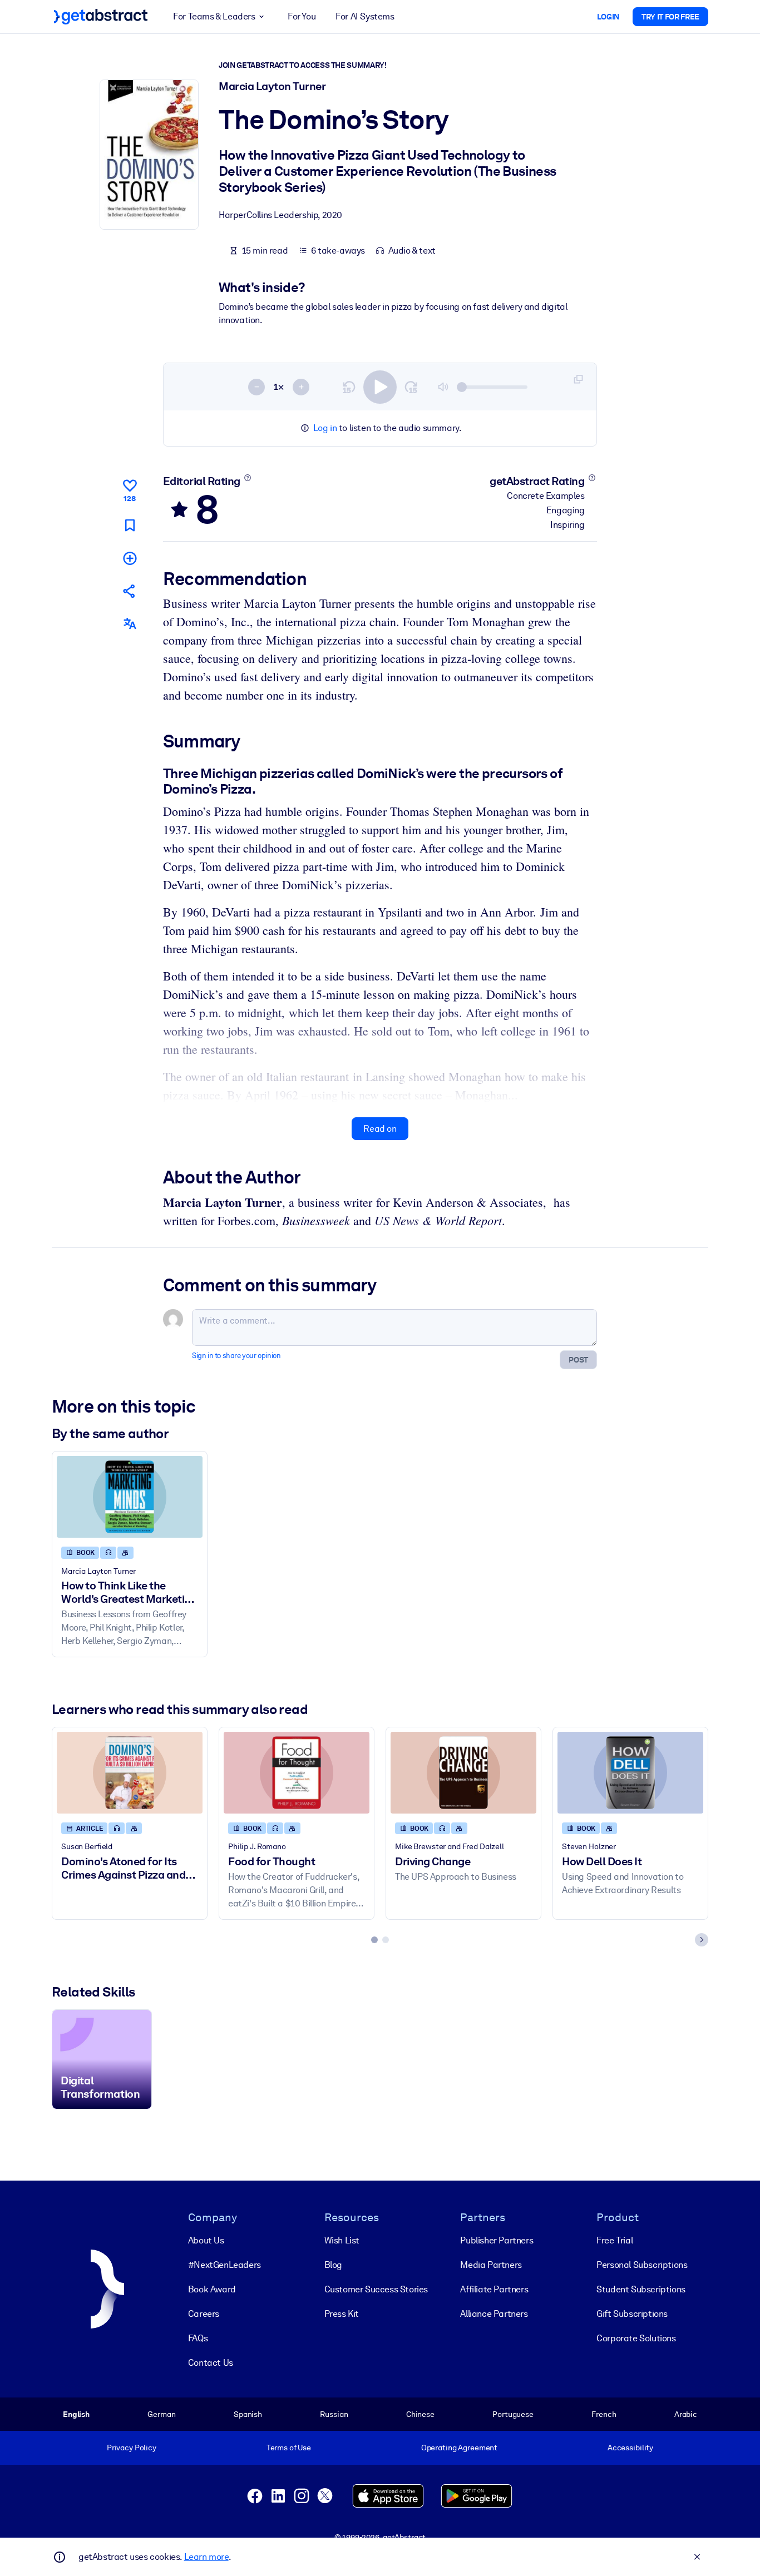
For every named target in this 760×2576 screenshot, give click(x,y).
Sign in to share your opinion (236, 1356)
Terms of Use (289, 2448)
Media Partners (491, 2265)
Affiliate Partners (494, 2289)
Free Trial (615, 2240)
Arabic (686, 2414)
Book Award (212, 2289)
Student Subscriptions (641, 2289)
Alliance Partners (494, 2314)
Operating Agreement (459, 2448)
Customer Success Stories (376, 2289)
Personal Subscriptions (642, 2265)
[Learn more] (247, 478)
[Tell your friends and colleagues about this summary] (130, 591)
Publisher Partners (497, 2240)
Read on (380, 1129)
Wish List (342, 2240)
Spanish (248, 2414)
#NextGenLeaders (224, 2265)
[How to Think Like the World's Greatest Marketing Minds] (130, 1497)
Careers (204, 2314)
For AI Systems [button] (365, 16)
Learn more (206, 2557)
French (604, 2414)
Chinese (420, 2414)
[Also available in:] (130, 624)
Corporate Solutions (636, 2338)
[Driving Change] (463, 1773)
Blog (333, 2265)
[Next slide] (702, 1940)
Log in (325, 428)
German (161, 2414)
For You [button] (302, 16)
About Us (206, 2240)
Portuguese (513, 2414)
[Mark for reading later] (130, 525)
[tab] (374, 1940)
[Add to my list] (130, 558)
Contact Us (211, 2363)
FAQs (198, 2338)
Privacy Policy (132, 2448)
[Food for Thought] (297, 1773)
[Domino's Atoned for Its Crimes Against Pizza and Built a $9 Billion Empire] (130, 1773)
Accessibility (630, 2448)
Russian (334, 2414)
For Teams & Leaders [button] (214, 16)
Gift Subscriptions (632, 2314)
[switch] (380, 387)
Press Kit (342, 2314)
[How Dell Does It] (630, 1773)
